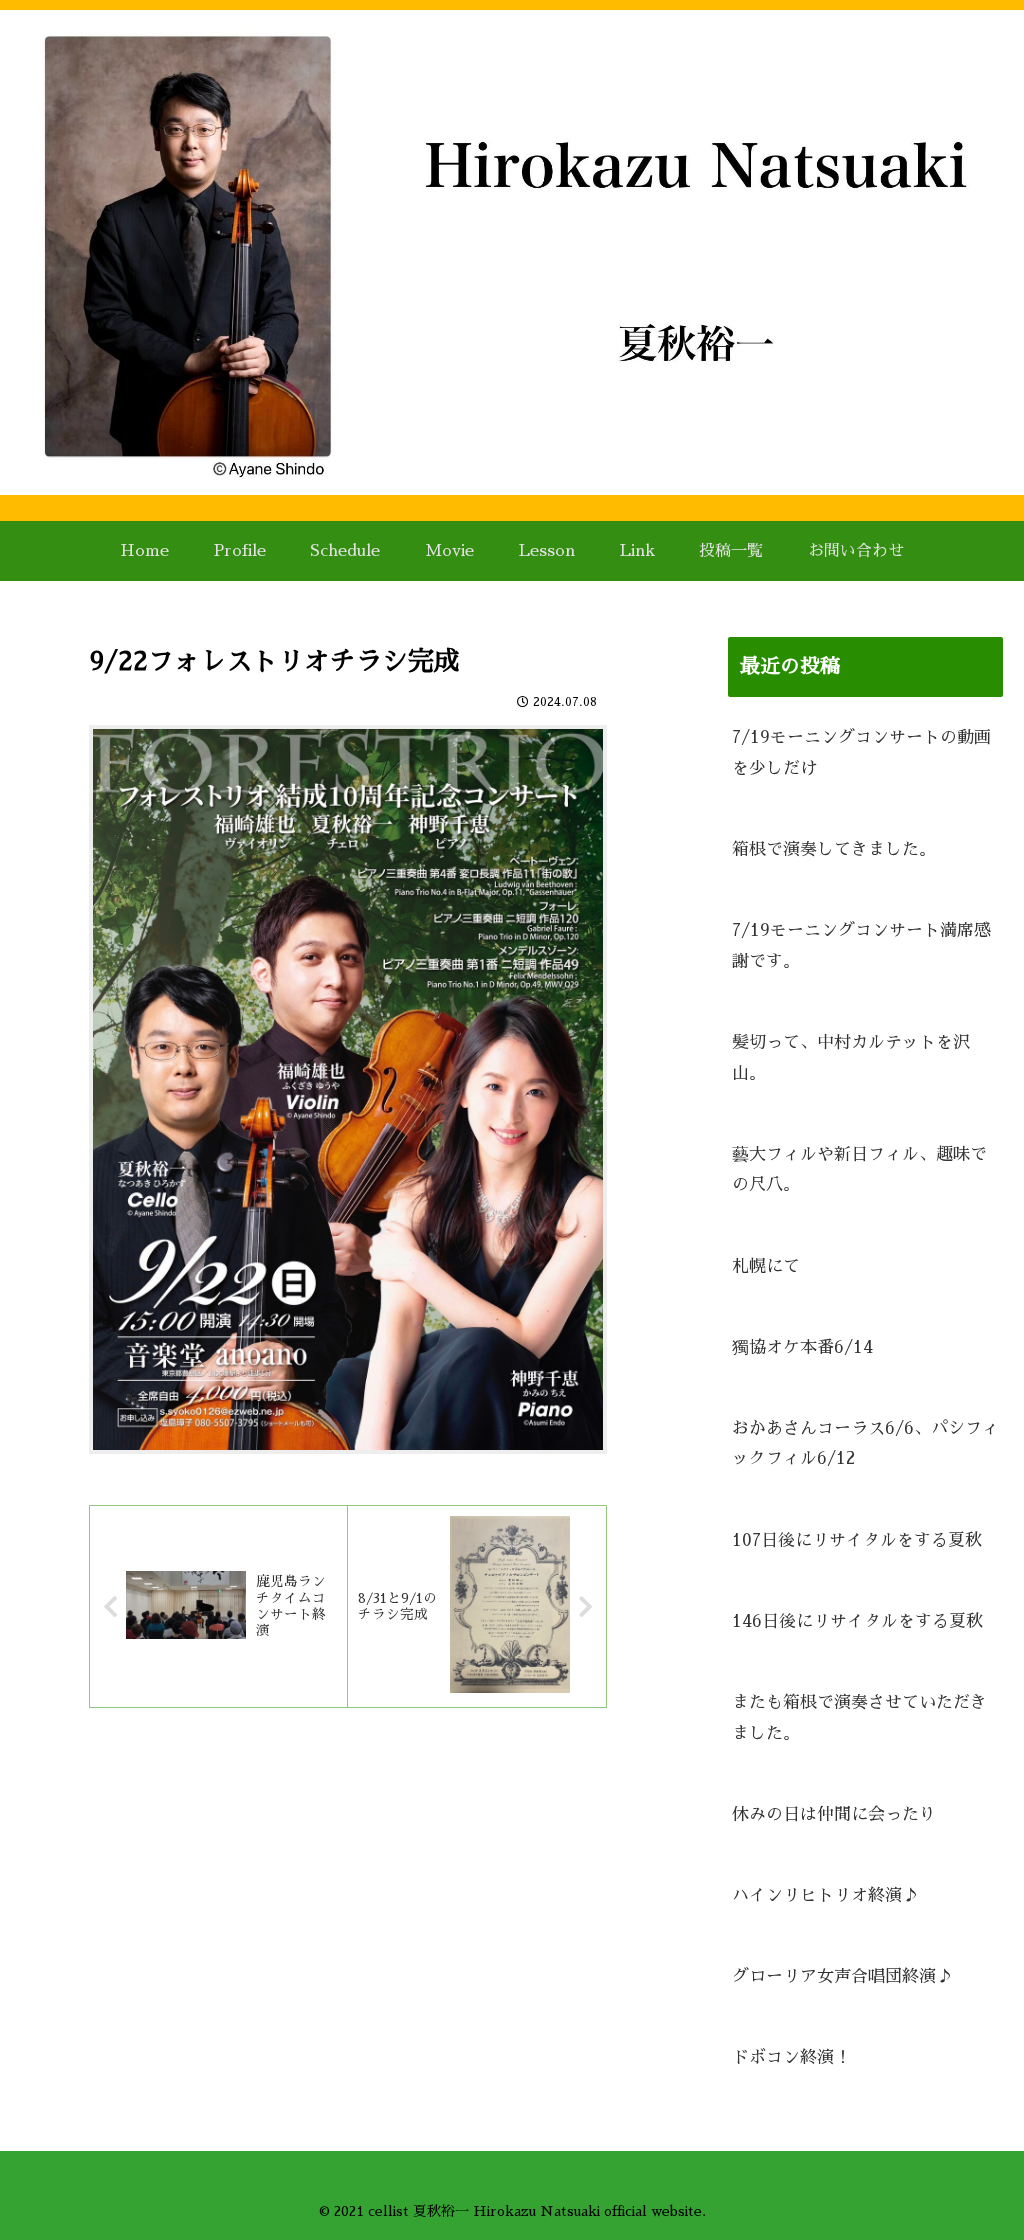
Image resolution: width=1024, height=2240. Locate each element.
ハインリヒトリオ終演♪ (825, 1895)
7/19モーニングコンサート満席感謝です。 (861, 946)
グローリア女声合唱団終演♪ (842, 1976)
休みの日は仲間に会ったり (834, 1814)
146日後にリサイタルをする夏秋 (857, 1621)
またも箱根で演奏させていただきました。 (859, 1718)
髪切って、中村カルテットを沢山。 (851, 1058)
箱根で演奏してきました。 (834, 849)
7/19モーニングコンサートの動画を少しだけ (861, 753)
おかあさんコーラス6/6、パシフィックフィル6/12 (865, 1444)
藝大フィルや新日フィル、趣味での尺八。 (859, 1170)
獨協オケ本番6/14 (802, 1347)
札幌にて (766, 1266)
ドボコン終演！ (791, 2057)
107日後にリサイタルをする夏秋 (857, 1540)
